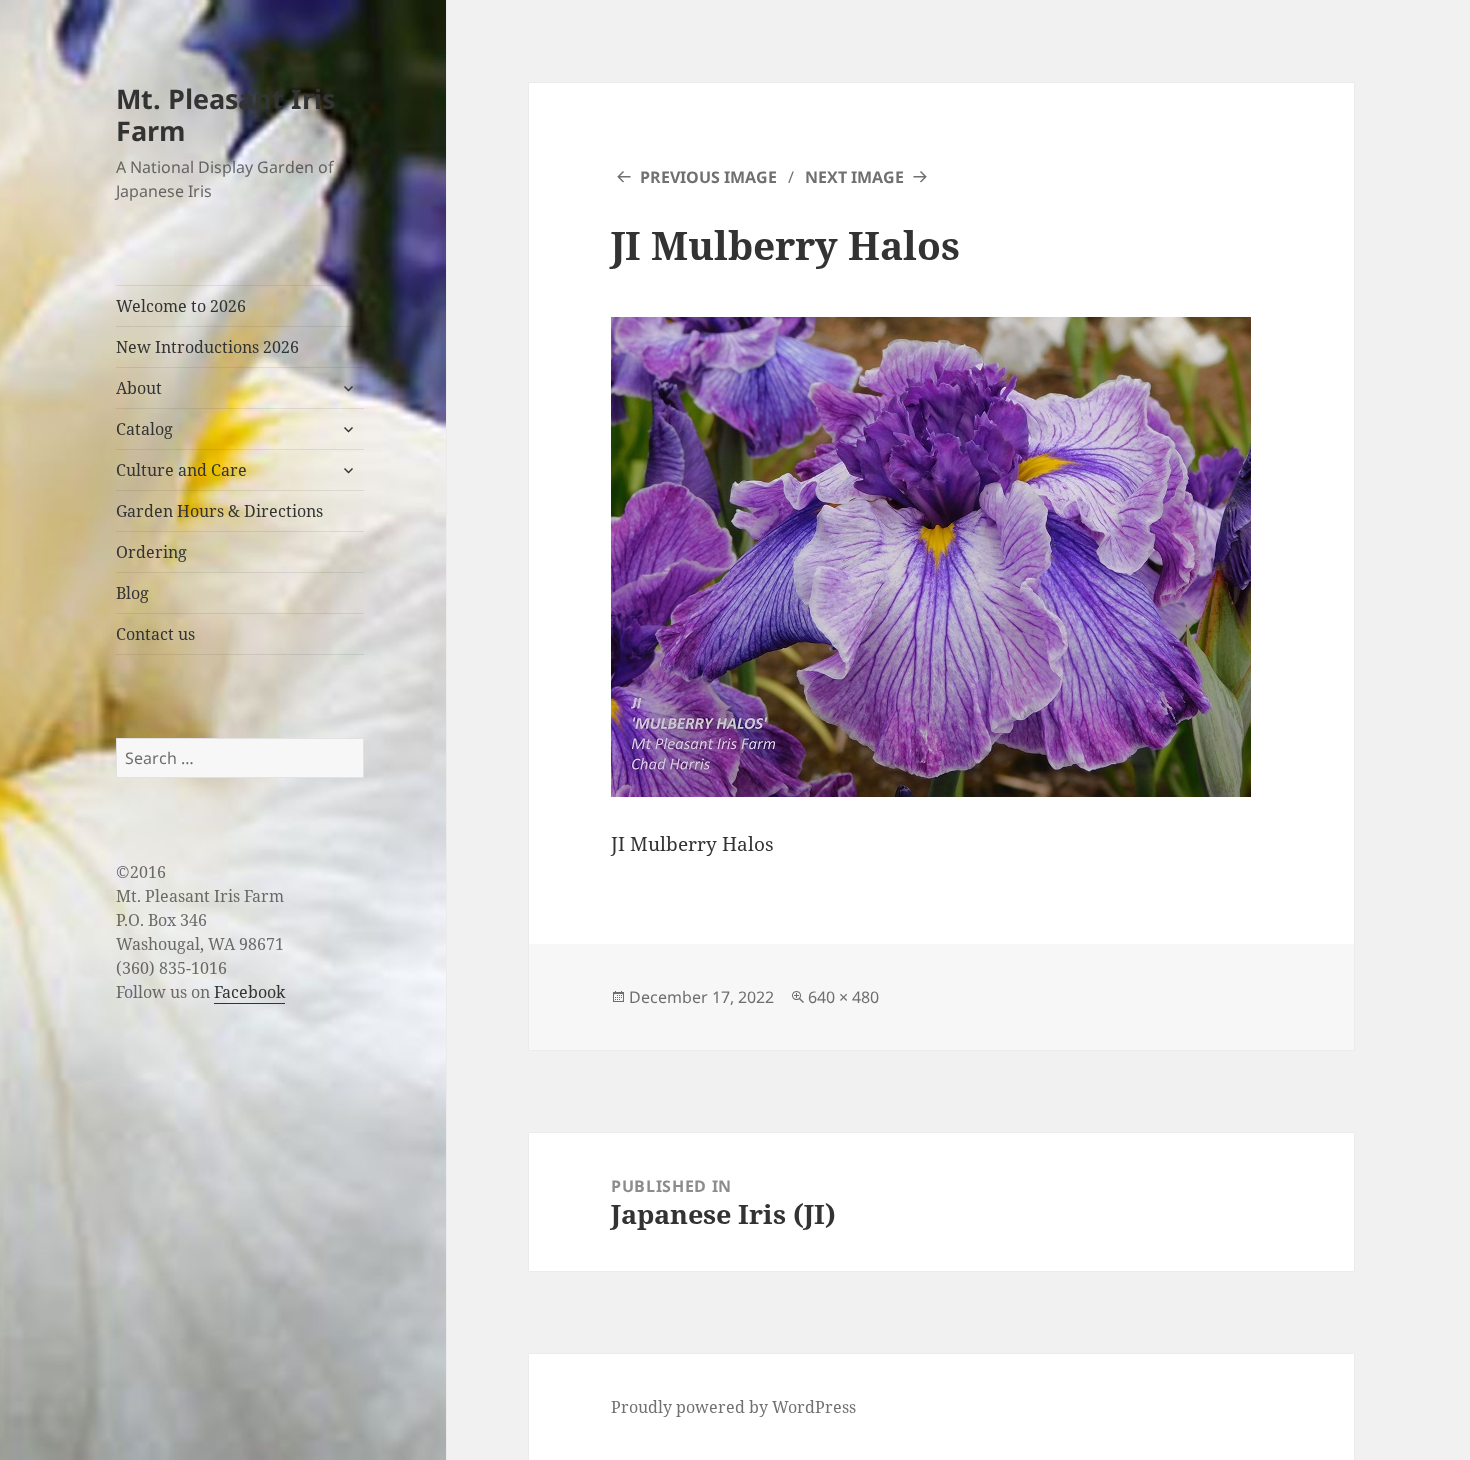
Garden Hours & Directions (219, 511)
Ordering (151, 552)
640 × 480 (843, 997)
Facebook (249, 992)
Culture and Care (181, 470)
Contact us (155, 634)
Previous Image (708, 177)
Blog (132, 593)
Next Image (854, 177)
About (139, 388)
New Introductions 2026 (207, 347)
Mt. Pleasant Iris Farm (225, 114)
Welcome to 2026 (181, 306)
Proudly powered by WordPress (733, 1407)
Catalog (144, 429)
